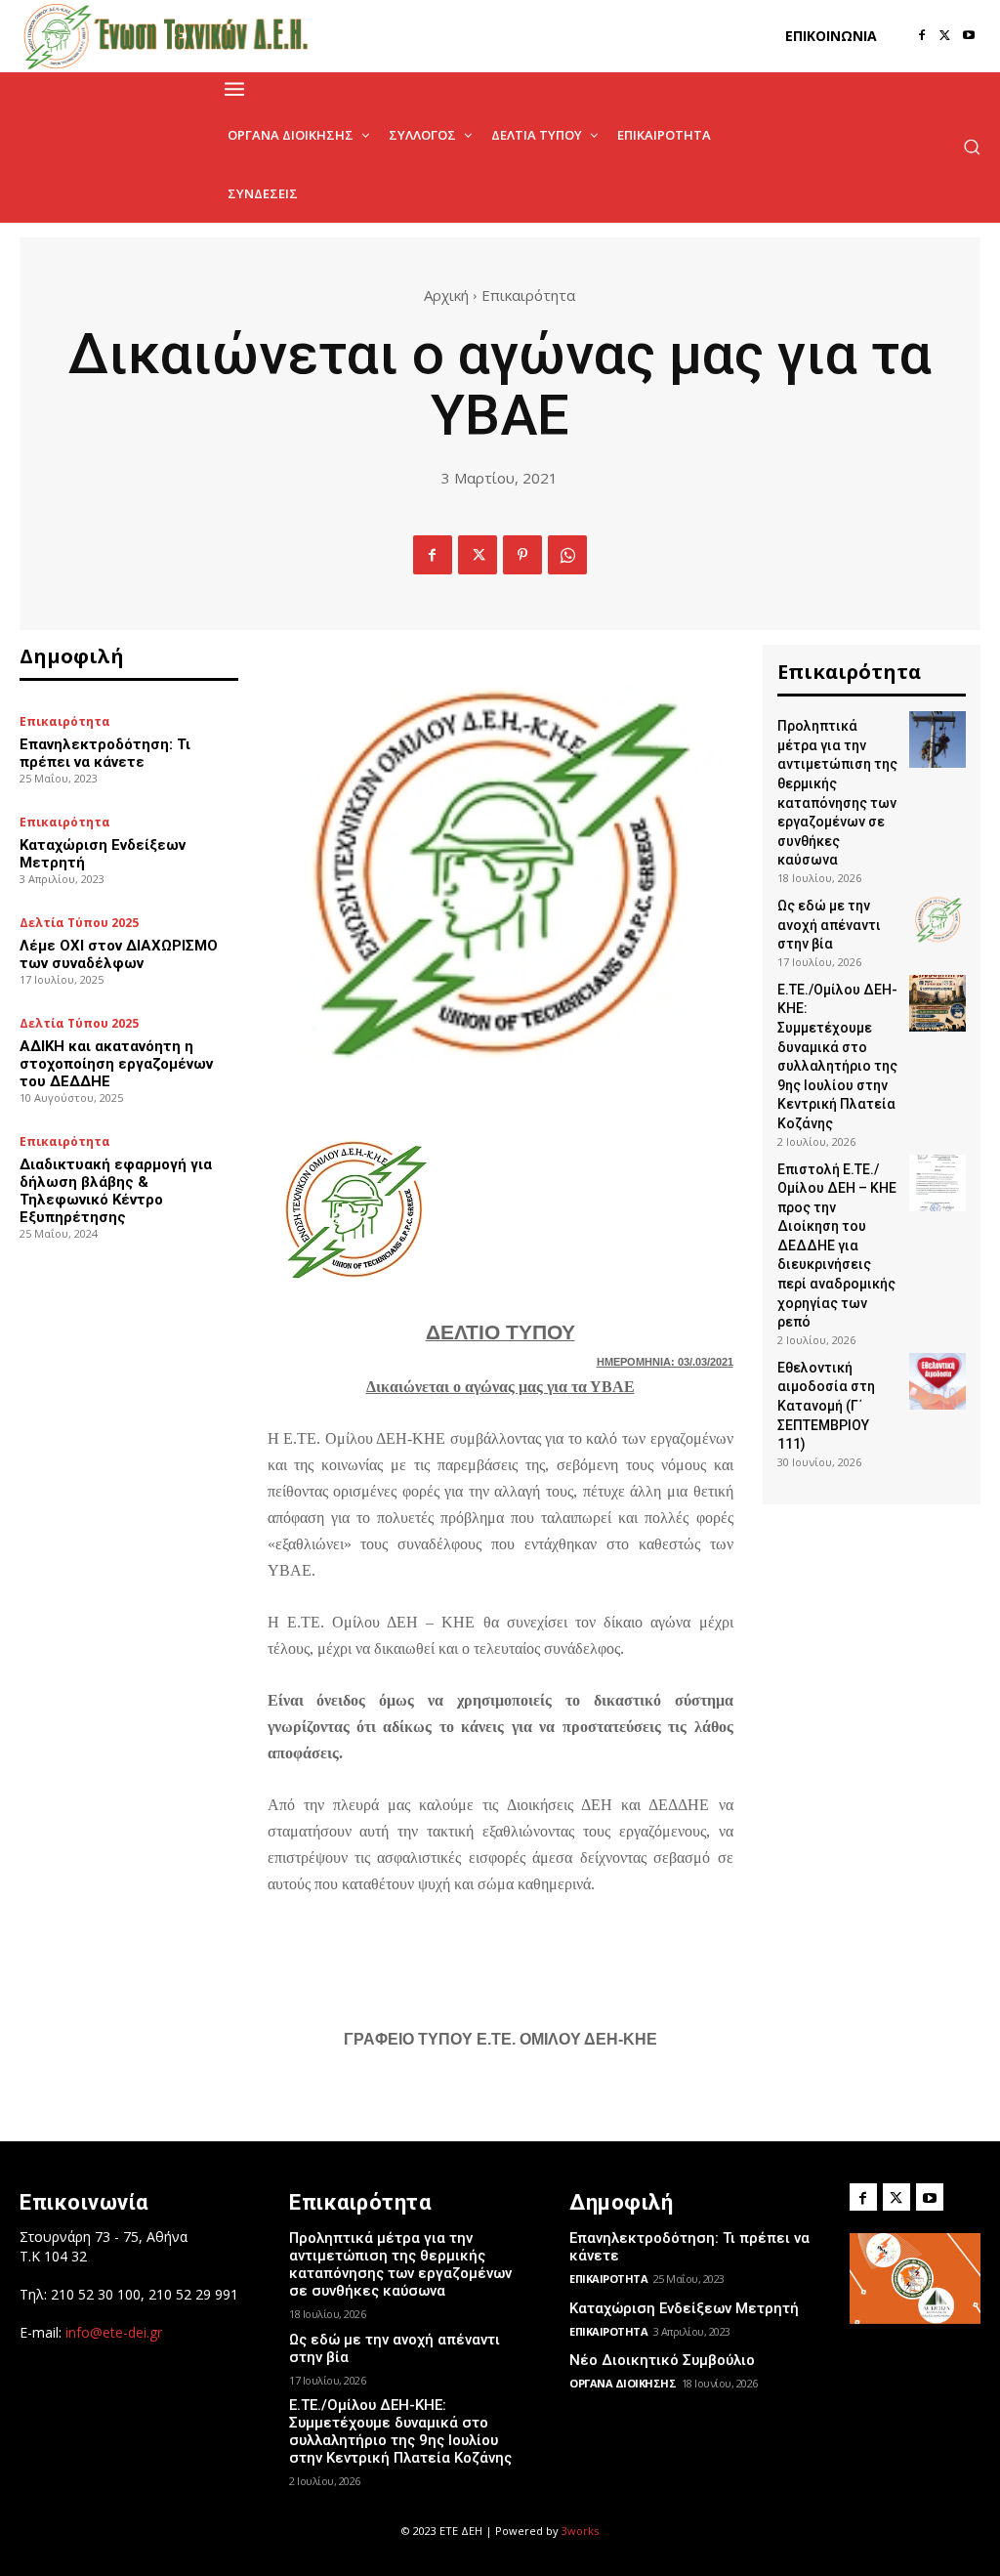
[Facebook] (922, 36)
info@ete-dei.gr (114, 2332)
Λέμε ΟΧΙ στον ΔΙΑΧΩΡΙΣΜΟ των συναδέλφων (119, 954)
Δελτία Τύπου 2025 (79, 923)
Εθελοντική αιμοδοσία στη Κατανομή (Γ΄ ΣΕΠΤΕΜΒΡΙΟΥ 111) (826, 1406)
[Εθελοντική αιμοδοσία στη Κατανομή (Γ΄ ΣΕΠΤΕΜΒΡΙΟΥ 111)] (937, 1381)
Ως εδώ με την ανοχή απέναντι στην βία (829, 925)
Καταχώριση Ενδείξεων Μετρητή (684, 2308)
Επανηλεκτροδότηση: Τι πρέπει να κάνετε (105, 753)
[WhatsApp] (567, 555)
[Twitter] (945, 36)
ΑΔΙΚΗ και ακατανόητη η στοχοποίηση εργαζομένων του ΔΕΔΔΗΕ (116, 1064)
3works (580, 2531)
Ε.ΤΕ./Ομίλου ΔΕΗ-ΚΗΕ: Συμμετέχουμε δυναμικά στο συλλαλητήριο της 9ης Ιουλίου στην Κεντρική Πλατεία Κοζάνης (400, 2431)
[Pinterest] (522, 555)
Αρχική (446, 295)
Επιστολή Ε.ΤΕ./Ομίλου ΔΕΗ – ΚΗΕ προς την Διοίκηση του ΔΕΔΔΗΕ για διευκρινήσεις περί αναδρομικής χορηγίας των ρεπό (837, 1246)
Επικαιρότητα (528, 295)
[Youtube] (969, 36)
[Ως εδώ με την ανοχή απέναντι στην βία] (937, 919)
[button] (972, 147)
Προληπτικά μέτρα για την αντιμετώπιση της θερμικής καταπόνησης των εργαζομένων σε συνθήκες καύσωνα (400, 2264)
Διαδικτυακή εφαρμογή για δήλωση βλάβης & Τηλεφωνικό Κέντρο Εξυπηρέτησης (116, 1191)
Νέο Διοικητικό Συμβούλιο (662, 2360)
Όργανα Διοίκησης (623, 2383)
